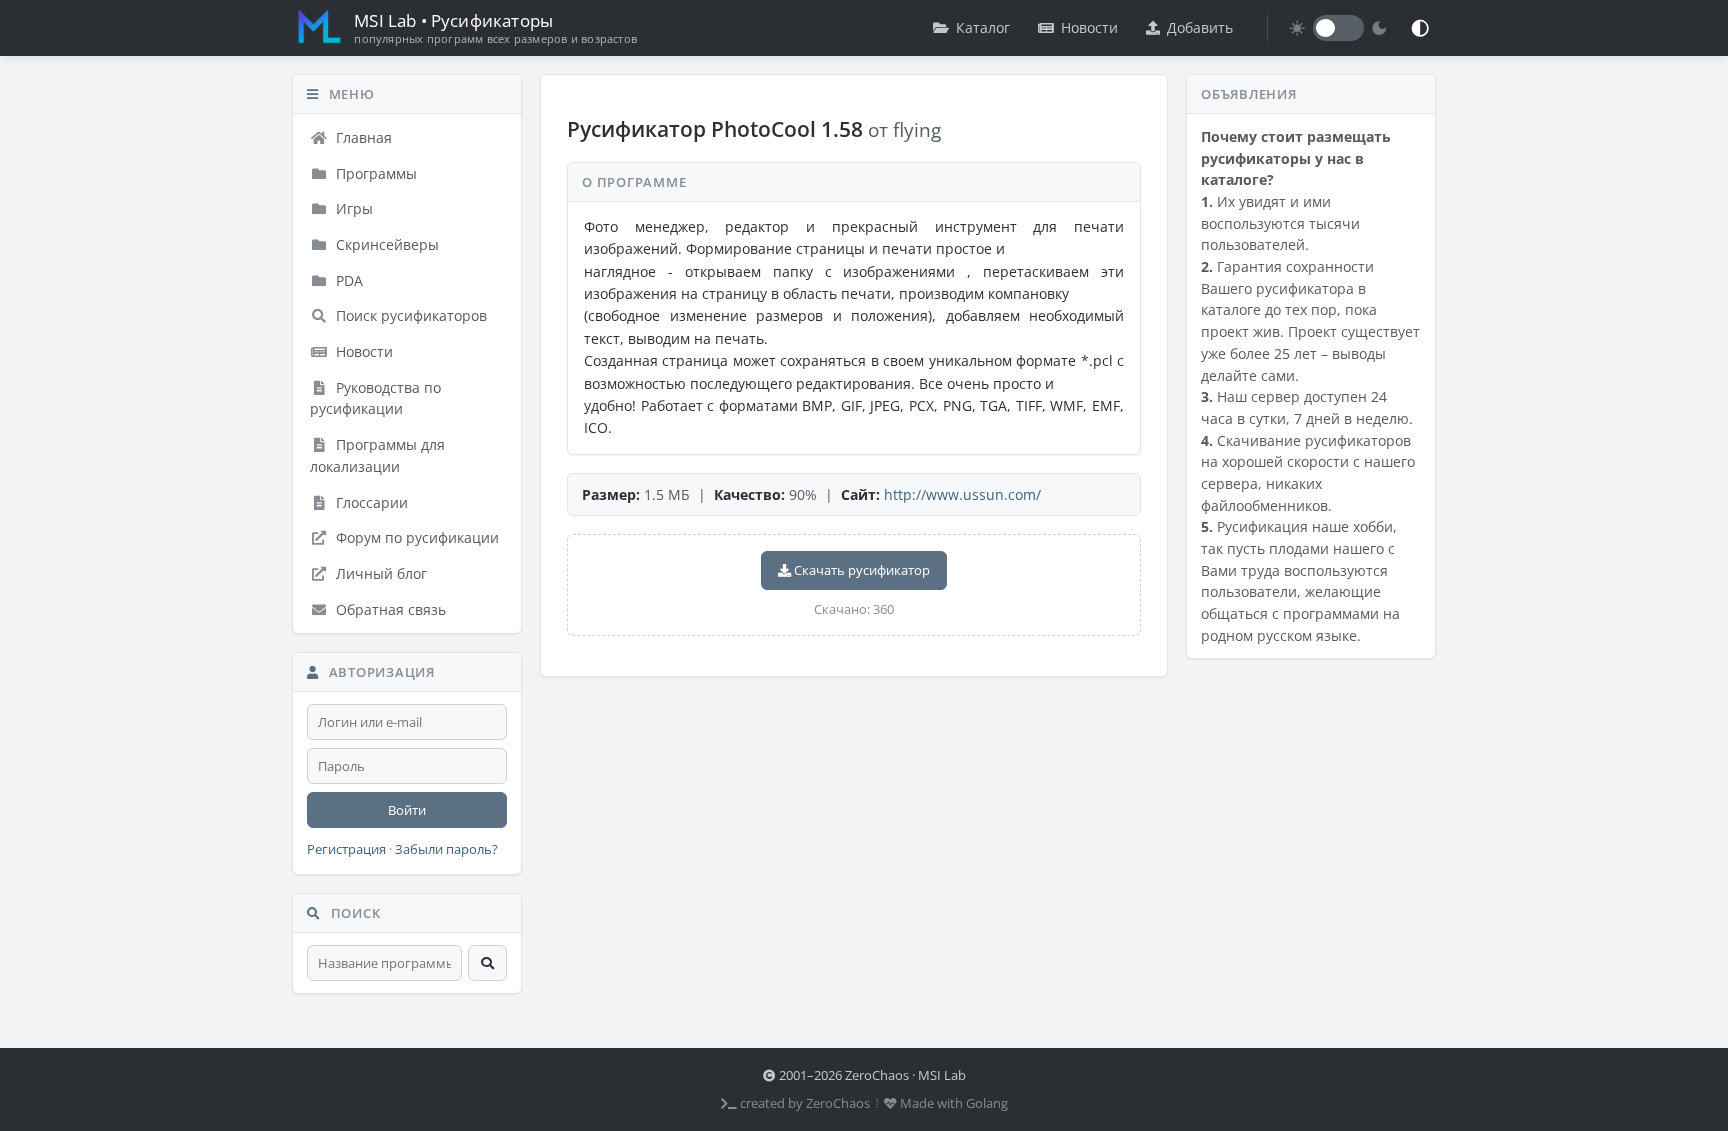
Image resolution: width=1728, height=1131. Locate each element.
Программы (374, 173)
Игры (352, 208)
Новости (1089, 27)
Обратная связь (389, 609)
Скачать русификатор (860, 570)
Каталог (983, 27)
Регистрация (346, 849)
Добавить (1200, 27)
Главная (362, 137)
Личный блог (379, 573)
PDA (347, 280)
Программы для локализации (377, 455)
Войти (407, 810)
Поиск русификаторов (409, 315)
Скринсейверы (385, 244)
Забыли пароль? (446, 849)
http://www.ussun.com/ (962, 494)
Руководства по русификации (375, 398)
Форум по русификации (415, 537)
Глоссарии (370, 502)
